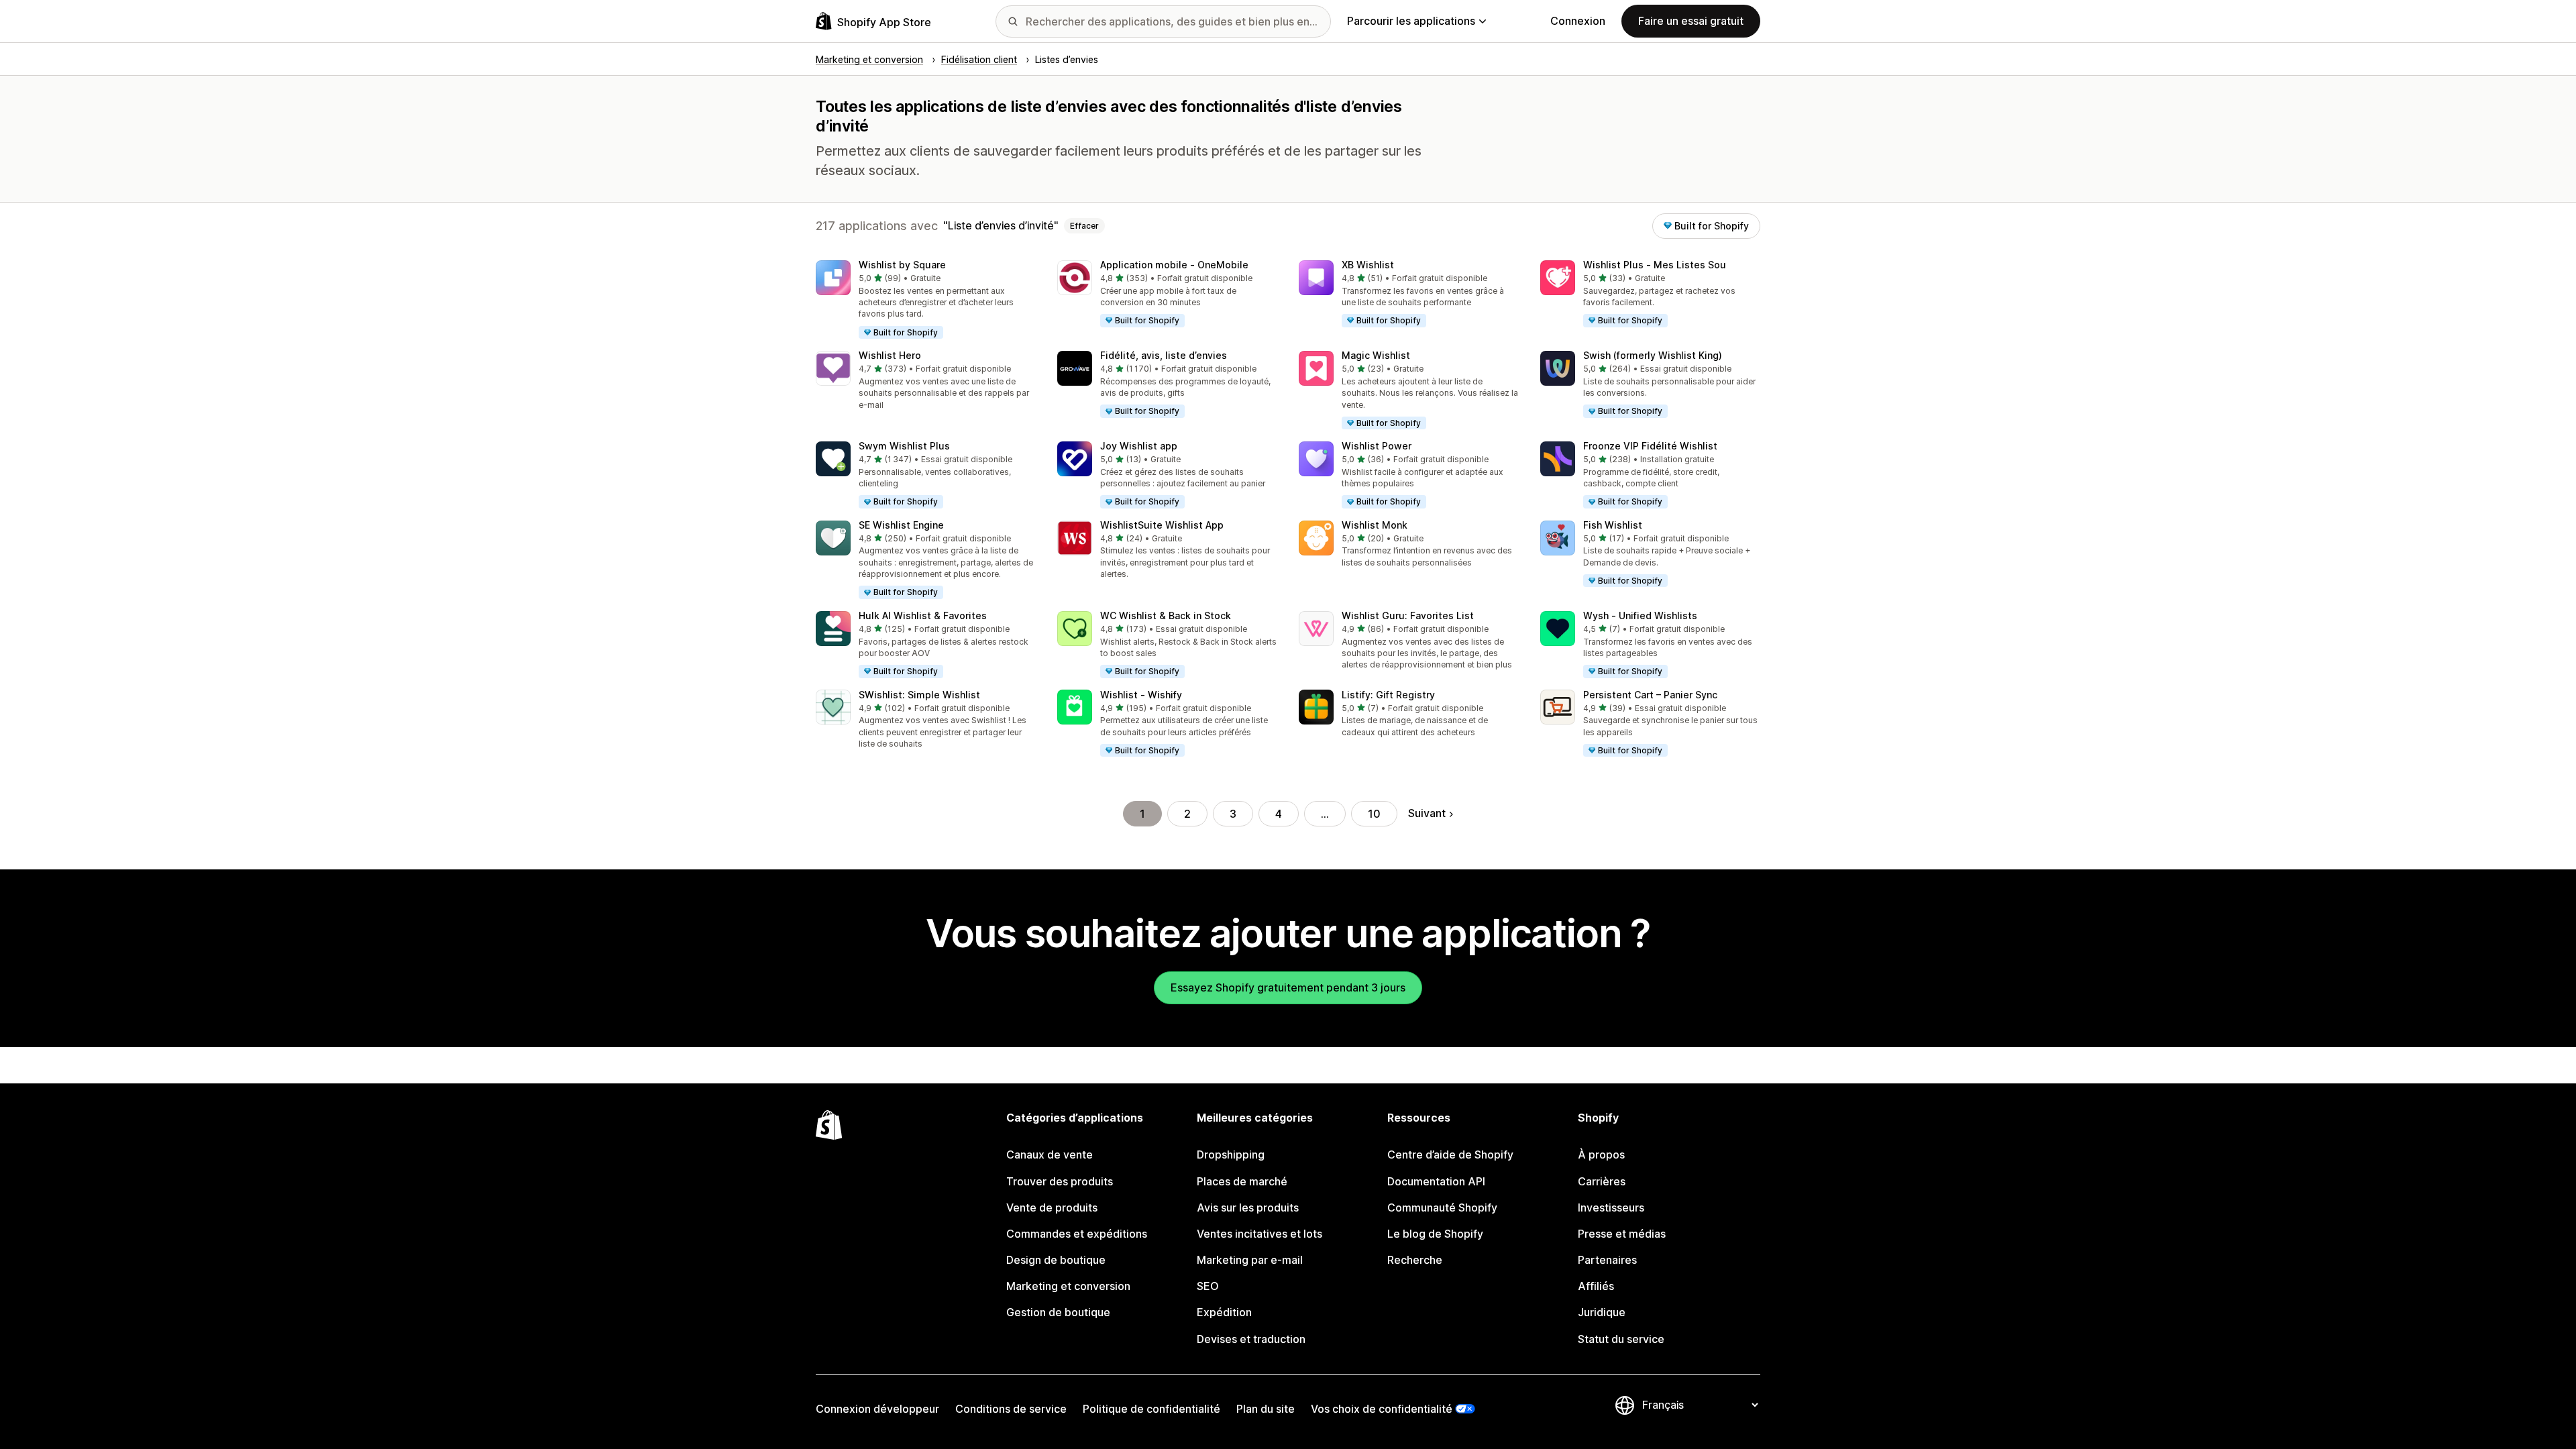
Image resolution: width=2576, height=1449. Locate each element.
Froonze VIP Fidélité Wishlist (1650, 446)
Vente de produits (1052, 1207)
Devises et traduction (1251, 1339)
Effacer (1084, 226)
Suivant (1427, 813)
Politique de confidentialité (1151, 1409)
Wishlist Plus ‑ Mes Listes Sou (1655, 265)
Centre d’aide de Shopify (1450, 1155)
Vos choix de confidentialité (1382, 1409)
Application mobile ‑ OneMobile (1174, 265)
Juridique (1602, 1312)
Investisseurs (1611, 1207)
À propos (1601, 1155)
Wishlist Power (1377, 446)
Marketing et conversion (1068, 1286)
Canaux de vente (1050, 1155)
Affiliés (1596, 1286)
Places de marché (1242, 1181)
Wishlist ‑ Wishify (1141, 695)
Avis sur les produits (1248, 1207)
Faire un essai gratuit (1691, 21)
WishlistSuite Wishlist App (1162, 525)
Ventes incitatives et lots (1259, 1234)
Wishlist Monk (1375, 525)
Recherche (1415, 1260)
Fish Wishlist (1613, 525)
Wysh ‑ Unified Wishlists (1640, 615)
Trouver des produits (1060, 1181)
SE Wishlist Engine (901, 525)
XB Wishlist (1368, 265)
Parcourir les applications (1411, 21)
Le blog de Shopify (1435, 1234)
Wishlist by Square (902, 265)
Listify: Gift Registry (1388, 695)
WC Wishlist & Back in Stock (1166, 615)
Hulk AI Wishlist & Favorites (923, 615)
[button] (926, 300)
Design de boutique (1056, 1260)
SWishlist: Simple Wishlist (919, 695)
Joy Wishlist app (1139, 446)
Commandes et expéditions (1077, 1234)
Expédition (1224, 1312)
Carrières (1602, 1181)
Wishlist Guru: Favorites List (1408, 615)
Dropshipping (1231, 1155)
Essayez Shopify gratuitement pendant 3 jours (1288, 987)
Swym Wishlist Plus (904, 446)
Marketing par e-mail (1250, 1260)
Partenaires (1607, 1260)
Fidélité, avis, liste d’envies (1164, 355)
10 (1374, 814)
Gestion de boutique (1058, 1312)
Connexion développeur (877, 1409)
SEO (1208, 1286)
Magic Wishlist (1376, 355)
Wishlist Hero (890, 355)
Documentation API (1436, 1181)
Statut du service (1621, 1339)
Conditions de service (1011, 1409)
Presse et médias (1622, 1234)
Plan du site (1266, 1409)
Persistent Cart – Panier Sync (1650, 695)
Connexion (1578, 21)
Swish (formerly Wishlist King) (1653, 355)
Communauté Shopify (1442, 1207)
